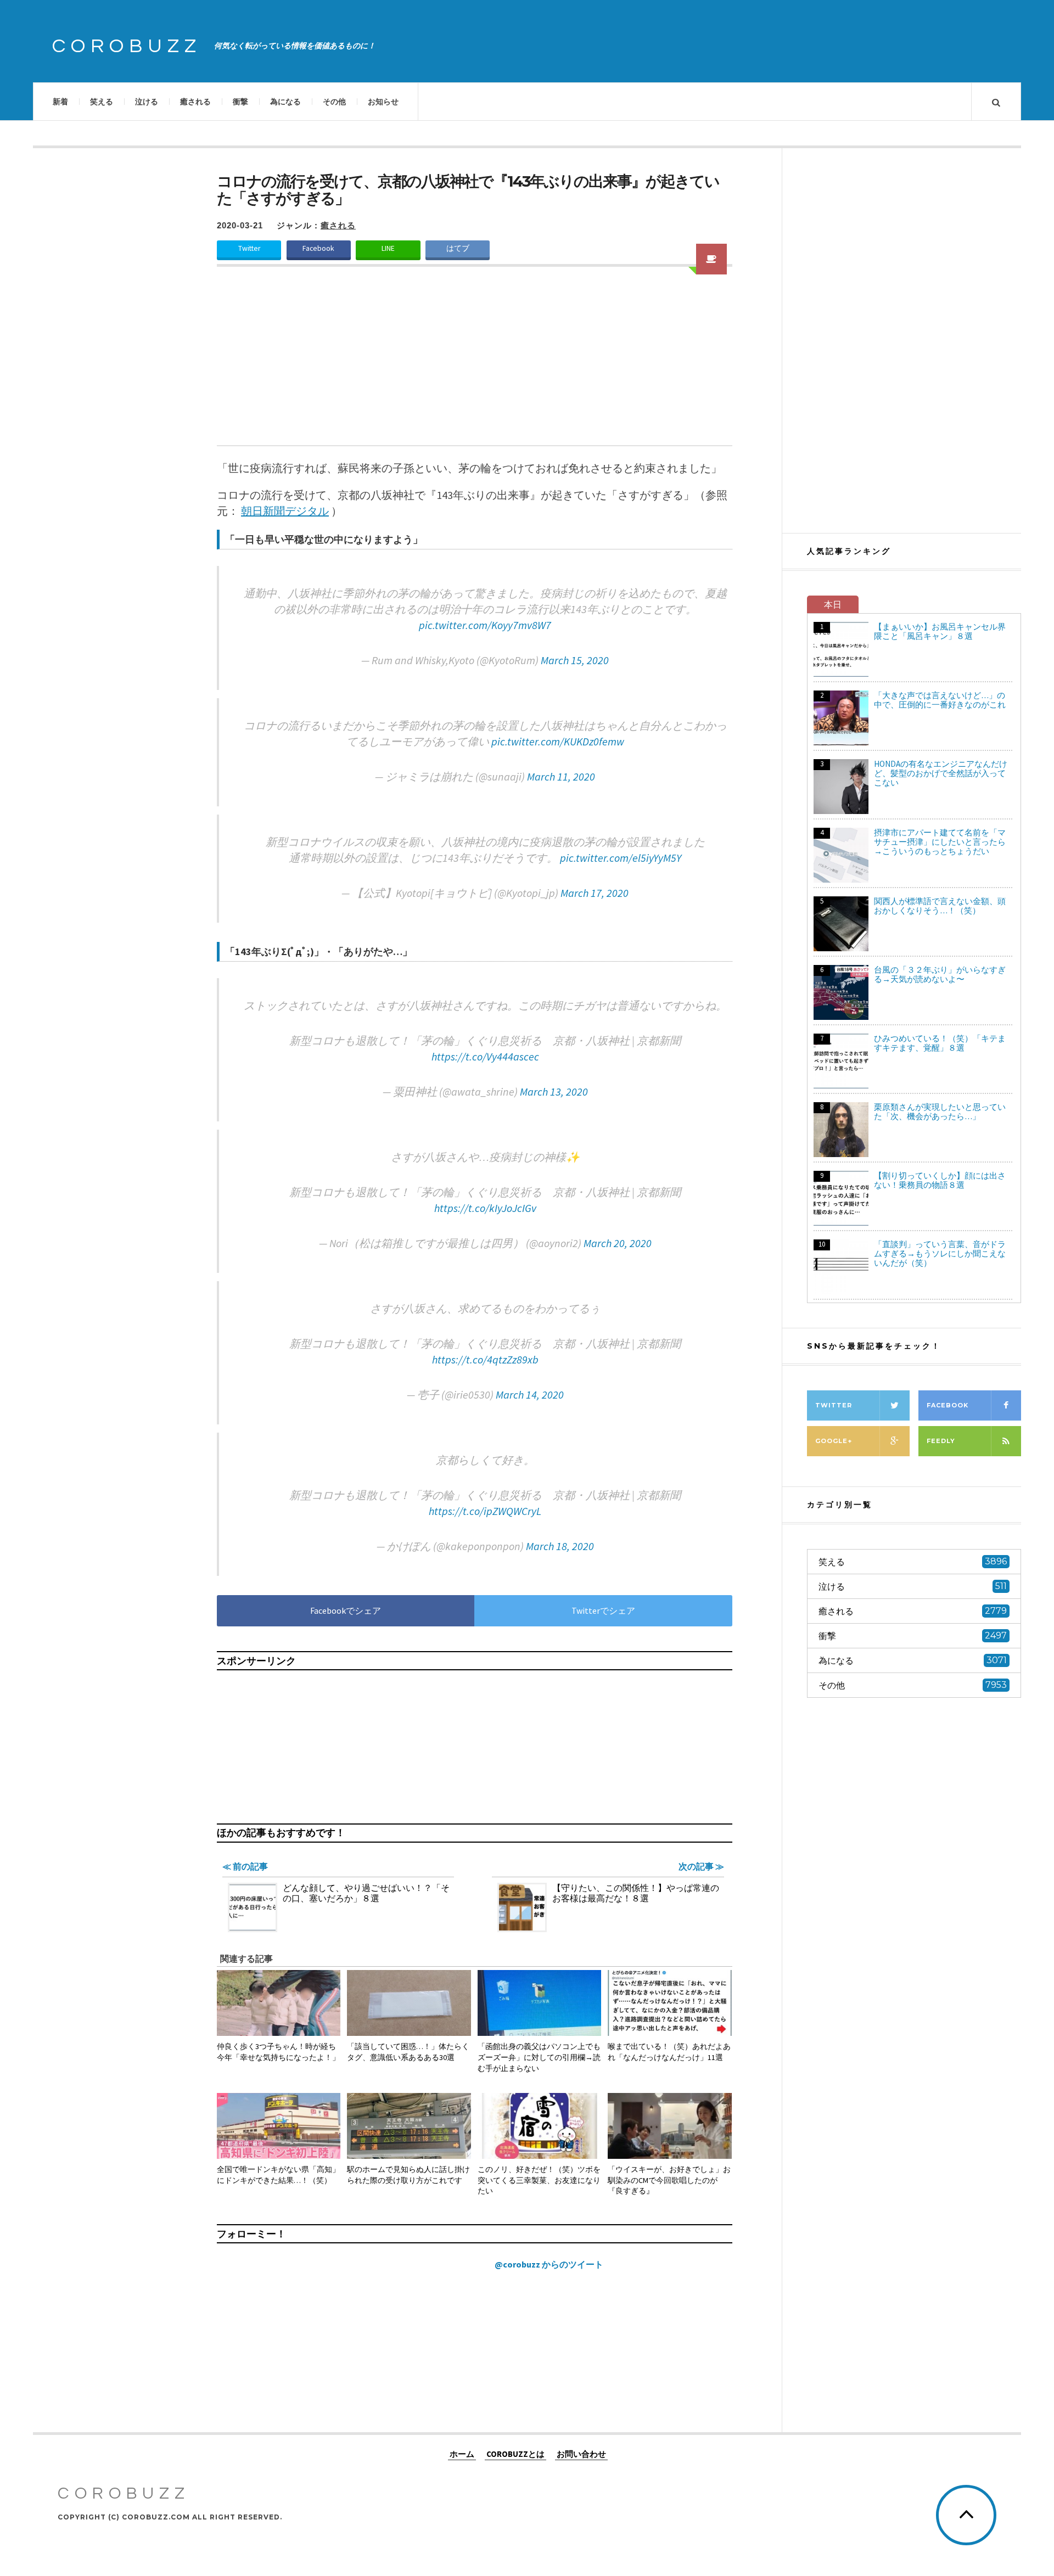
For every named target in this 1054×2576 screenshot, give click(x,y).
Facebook (318, 248)
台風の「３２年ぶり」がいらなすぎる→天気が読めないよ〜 (940, 974)
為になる (285, 102)
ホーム (462, 2453)
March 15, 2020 (575, 660)
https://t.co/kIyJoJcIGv (485, 1208)
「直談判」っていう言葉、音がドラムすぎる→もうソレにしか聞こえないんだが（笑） (940, 1253)
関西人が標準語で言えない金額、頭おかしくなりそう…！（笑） (940, 906)
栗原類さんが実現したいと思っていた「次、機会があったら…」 (940, 1112)
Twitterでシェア (603, 1610)
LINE (388, 248)
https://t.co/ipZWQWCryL (485, 1511)
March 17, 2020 (595, 893)
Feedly (941, 1441)
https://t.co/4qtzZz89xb (485, 1359)
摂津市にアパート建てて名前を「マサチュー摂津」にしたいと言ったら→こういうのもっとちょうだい (940, 842)
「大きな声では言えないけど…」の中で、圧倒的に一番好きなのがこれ (940, 700)
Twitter (249, 248)
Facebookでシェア (346, 1610)
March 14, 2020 (530, 1394)
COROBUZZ (127, 46)
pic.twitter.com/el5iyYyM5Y (621, 858)
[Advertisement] (475, 363)
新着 (60, 102)
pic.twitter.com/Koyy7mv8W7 (485, 625)
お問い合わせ (581, 2453)
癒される (195, 102)
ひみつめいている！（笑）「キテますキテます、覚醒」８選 (940, 1043)
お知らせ (383, 102)
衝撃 (240, 102)
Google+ (834, 1441)
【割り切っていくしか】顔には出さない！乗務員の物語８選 (940, 1180)
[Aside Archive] (711, 259)
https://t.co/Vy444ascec (485, 1056)
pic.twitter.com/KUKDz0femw (558, 741)
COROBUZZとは (515, 2453)
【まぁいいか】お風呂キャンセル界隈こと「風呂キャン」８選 (940, 631)
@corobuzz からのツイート (549, 2264)
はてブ (458, 248)
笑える (102, 102)
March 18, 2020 (560, 1546)
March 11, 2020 (561, 776)
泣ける (147, 102)
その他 (334, 102)
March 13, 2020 (554, 1091)
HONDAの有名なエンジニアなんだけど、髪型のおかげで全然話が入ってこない (941, 773)
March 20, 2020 (618, 1243)
